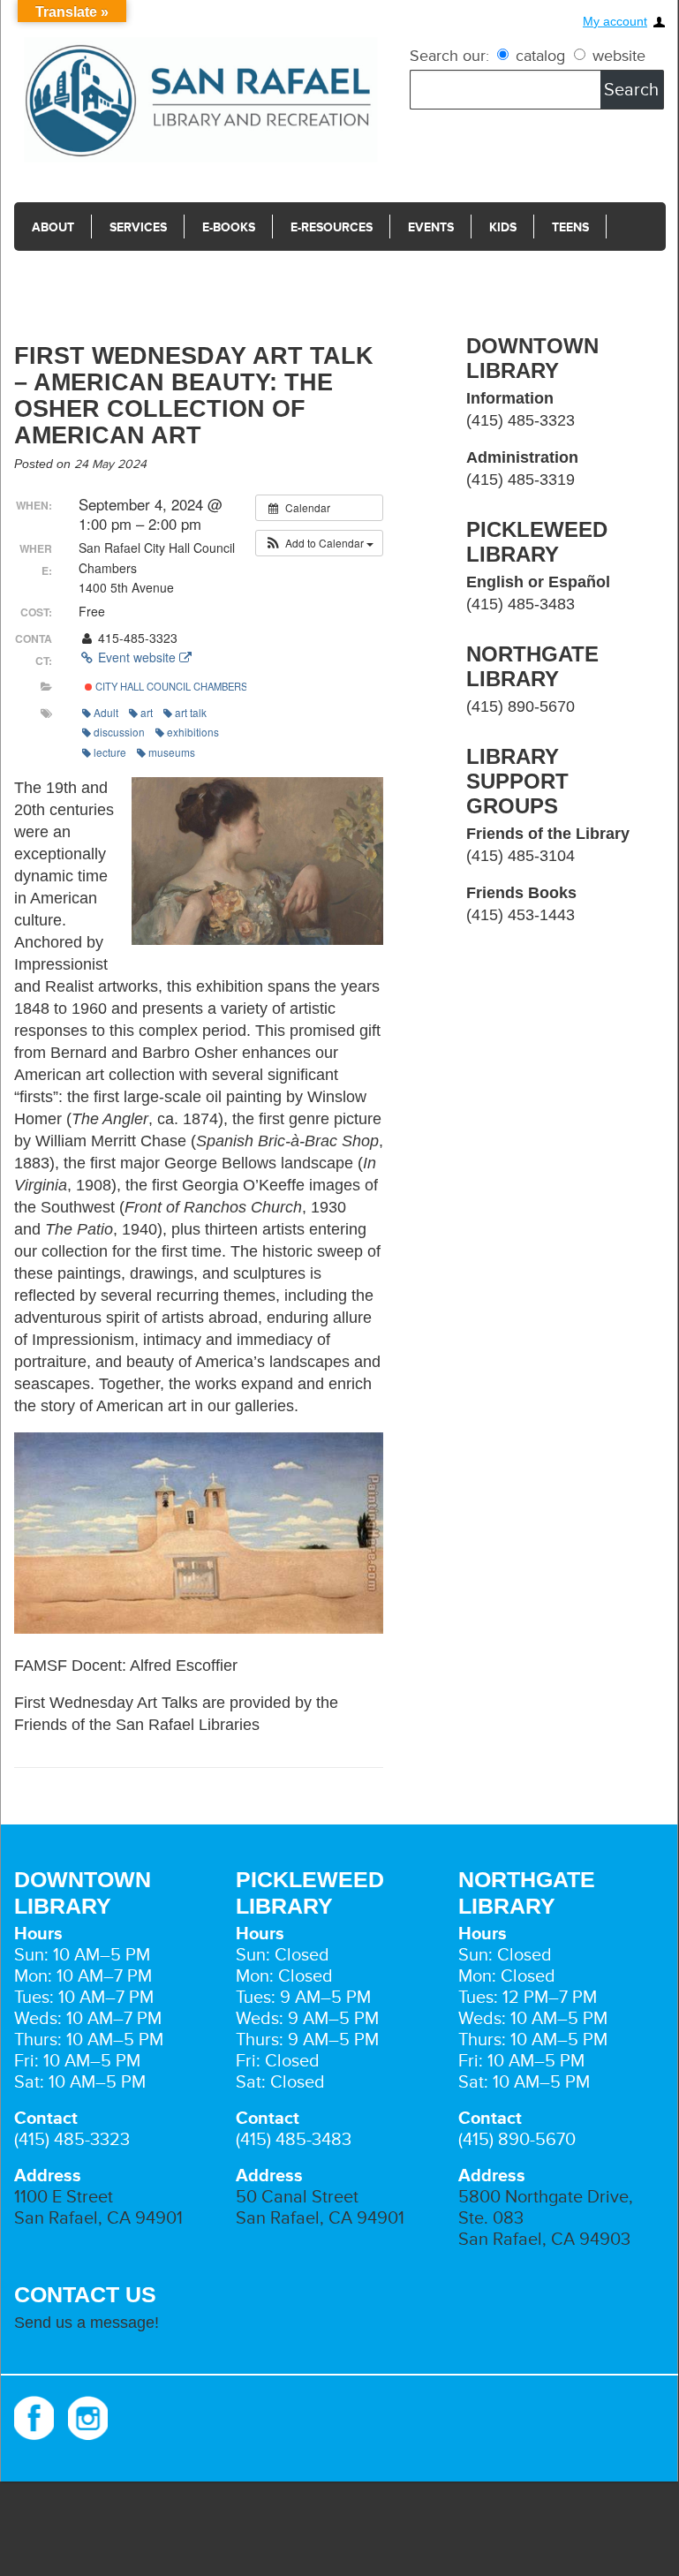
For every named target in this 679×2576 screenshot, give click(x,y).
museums (172, 752)
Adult (106, 712)
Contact (151, 277)
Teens (570, 227)
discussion (119, 732)
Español (59, 277)
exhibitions (193, 732)
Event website (137, 657)
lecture (110, 752)
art (147, 712)
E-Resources (332, 227)
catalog (540, 56)
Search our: (449, 56)
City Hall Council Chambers (170, 686)
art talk (191, 712)
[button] (319, 543)
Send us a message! (87, 2323)
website (617, 56)
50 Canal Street (297, 2197)
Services (138, 227)
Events (431, 227)
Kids (503, 227)
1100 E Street (64, 2197)
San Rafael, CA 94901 (98, 2218)
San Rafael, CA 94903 (544, 2240)
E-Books (229, 227)
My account (615, 22)
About (53, 227)
